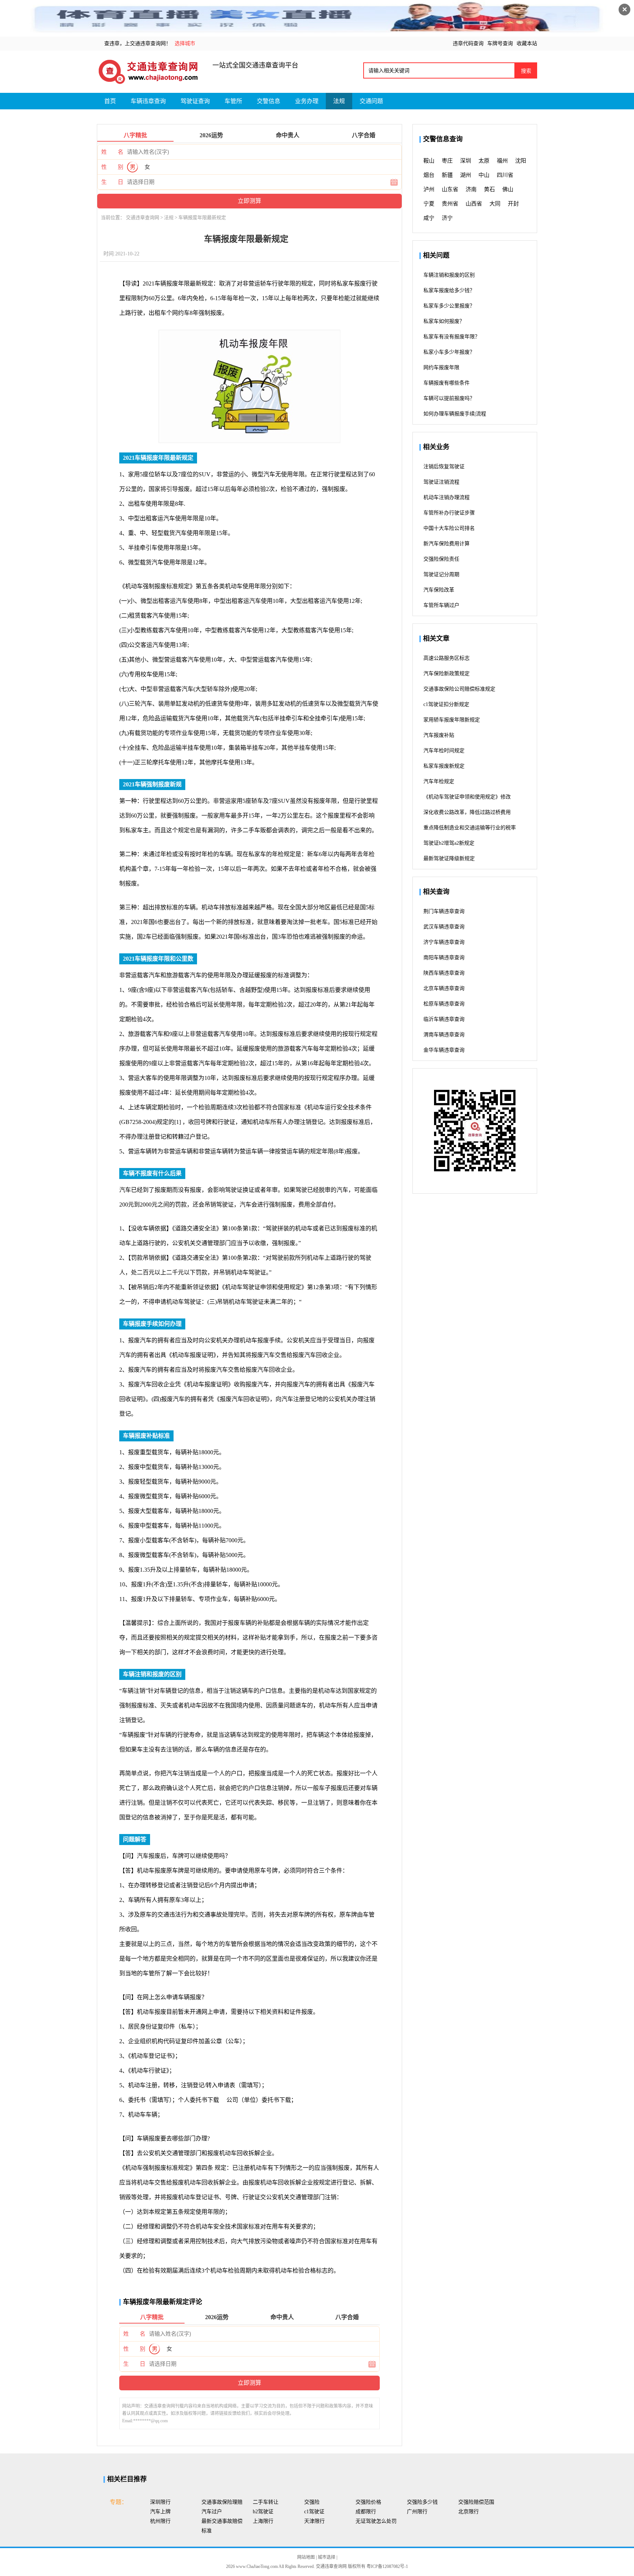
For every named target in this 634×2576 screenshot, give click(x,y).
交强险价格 (368, 2502)
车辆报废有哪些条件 (447, 383)
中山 (484, 175)
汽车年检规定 (439, 781)
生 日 (112, 182)
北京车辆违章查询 (444, 988)
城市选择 (327, 2557)
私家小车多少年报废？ (449, 352)
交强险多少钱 (422, 2502)
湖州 (466, 175)
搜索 (526, 71)
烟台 (429, 175)
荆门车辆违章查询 (444, 911)
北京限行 (469, 2512)
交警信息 (269, 101)
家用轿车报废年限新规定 (452, 720)
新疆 (447, 175)
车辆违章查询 (148, 101)
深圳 (466, 161)
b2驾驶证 (263, 2512)
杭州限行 (160, 2521)
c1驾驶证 (314, 2512)
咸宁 (429, 218)
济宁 (447, 218)
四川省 (505, 175)
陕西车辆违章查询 (444, 973)
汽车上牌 (160, 2512)
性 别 (112, 167)
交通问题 (371, 101)
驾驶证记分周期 (441, 574)
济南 (471, 189)
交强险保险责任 (441, 559)
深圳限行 (160, 2502)
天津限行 (314, 2521)
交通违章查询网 (143, 217)
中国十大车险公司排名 (449, 528)
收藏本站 (527, 43)
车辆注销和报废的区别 (449, 275)
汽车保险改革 (439, 590)
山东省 (450, 189)
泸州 (429, 189)
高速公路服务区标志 (447, 658)
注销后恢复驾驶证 (444, 467)
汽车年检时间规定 (444, 751)
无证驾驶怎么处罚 (376, 2521)
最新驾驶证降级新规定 (449, 858)
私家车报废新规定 (444, 766)
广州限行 (417, 2512)
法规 (339, 101)
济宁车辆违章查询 (444, 942)
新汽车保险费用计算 (447, 544)
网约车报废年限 (441, 368)
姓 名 (112, 152)
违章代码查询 (468, 43)
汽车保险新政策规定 (447, 674)
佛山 (508, 189)
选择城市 (185, 43)
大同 (495, 204)
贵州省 (450, 204)
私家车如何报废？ (444, 321)
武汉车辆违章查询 (444, 927)
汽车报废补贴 (439, 735)
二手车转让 (266, 2502)
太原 (484, 161)
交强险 (312, 2502)
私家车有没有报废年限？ (452, 337)
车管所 (233, 101)
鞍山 (429, 161)
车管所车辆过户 (441, 605)
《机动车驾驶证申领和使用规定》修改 (467, 797)
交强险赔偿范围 (476, 2502)
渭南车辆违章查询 (444, 1035)
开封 (513, 204)
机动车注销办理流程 (447, 497)
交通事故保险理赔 (222, 2502)
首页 (110, 101)
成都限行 (366, 2512)
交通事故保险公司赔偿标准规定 (459, 689)
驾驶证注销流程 (441, 482)
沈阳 (521, 161)
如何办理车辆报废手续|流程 (455, 414)
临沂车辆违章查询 (444, 1019)
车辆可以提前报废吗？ (449, 398)
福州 (502, 161)
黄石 (489, 189)
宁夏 (429, 204)
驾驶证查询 (195, 101)
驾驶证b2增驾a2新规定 (449, 843)
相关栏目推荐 (127, 2479)
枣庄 (447, 161)
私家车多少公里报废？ (449, 306)
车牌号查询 (500, 43)
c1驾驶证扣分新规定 (446, 704)
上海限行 (263, 2521)
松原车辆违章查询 (444, 1004)
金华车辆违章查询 (444, 1050)
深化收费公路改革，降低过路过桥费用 (467, 812)
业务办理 (307, 101)
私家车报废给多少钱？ (449, 290)
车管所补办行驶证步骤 (449, 513)
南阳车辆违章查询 (444, 958)
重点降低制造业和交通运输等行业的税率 (470, 828)
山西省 (474, 204)
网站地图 (307, 2557)
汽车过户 (212, 2512)
